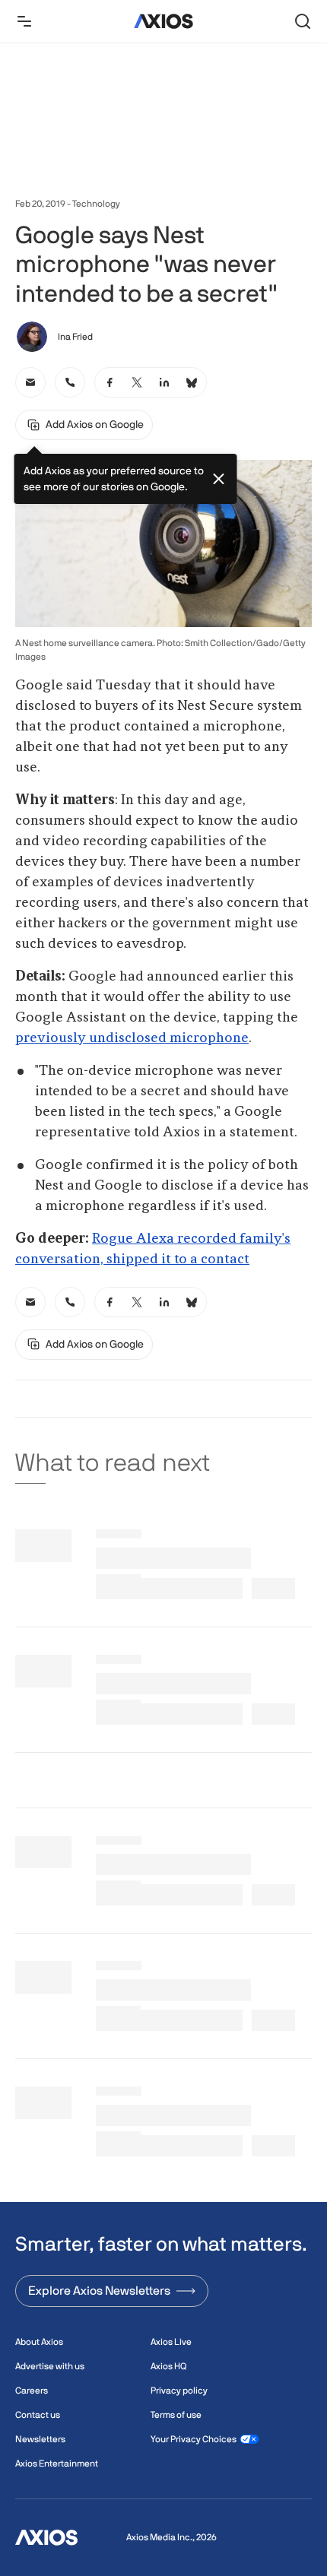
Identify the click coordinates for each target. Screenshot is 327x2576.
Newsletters (40, 2439)
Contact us (38, 2415)
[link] (30, 382)
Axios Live (171, 2342)
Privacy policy (179, 2391)
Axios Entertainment (57, 2464)
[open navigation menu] (24, 21)
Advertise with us (50, 2366)
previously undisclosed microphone (132, 1038)
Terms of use (176, 2415)
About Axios (39, 2342)
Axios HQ (168, 2366)
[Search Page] (303, 21)
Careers (32, 2391)
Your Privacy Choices (194, 2439)
